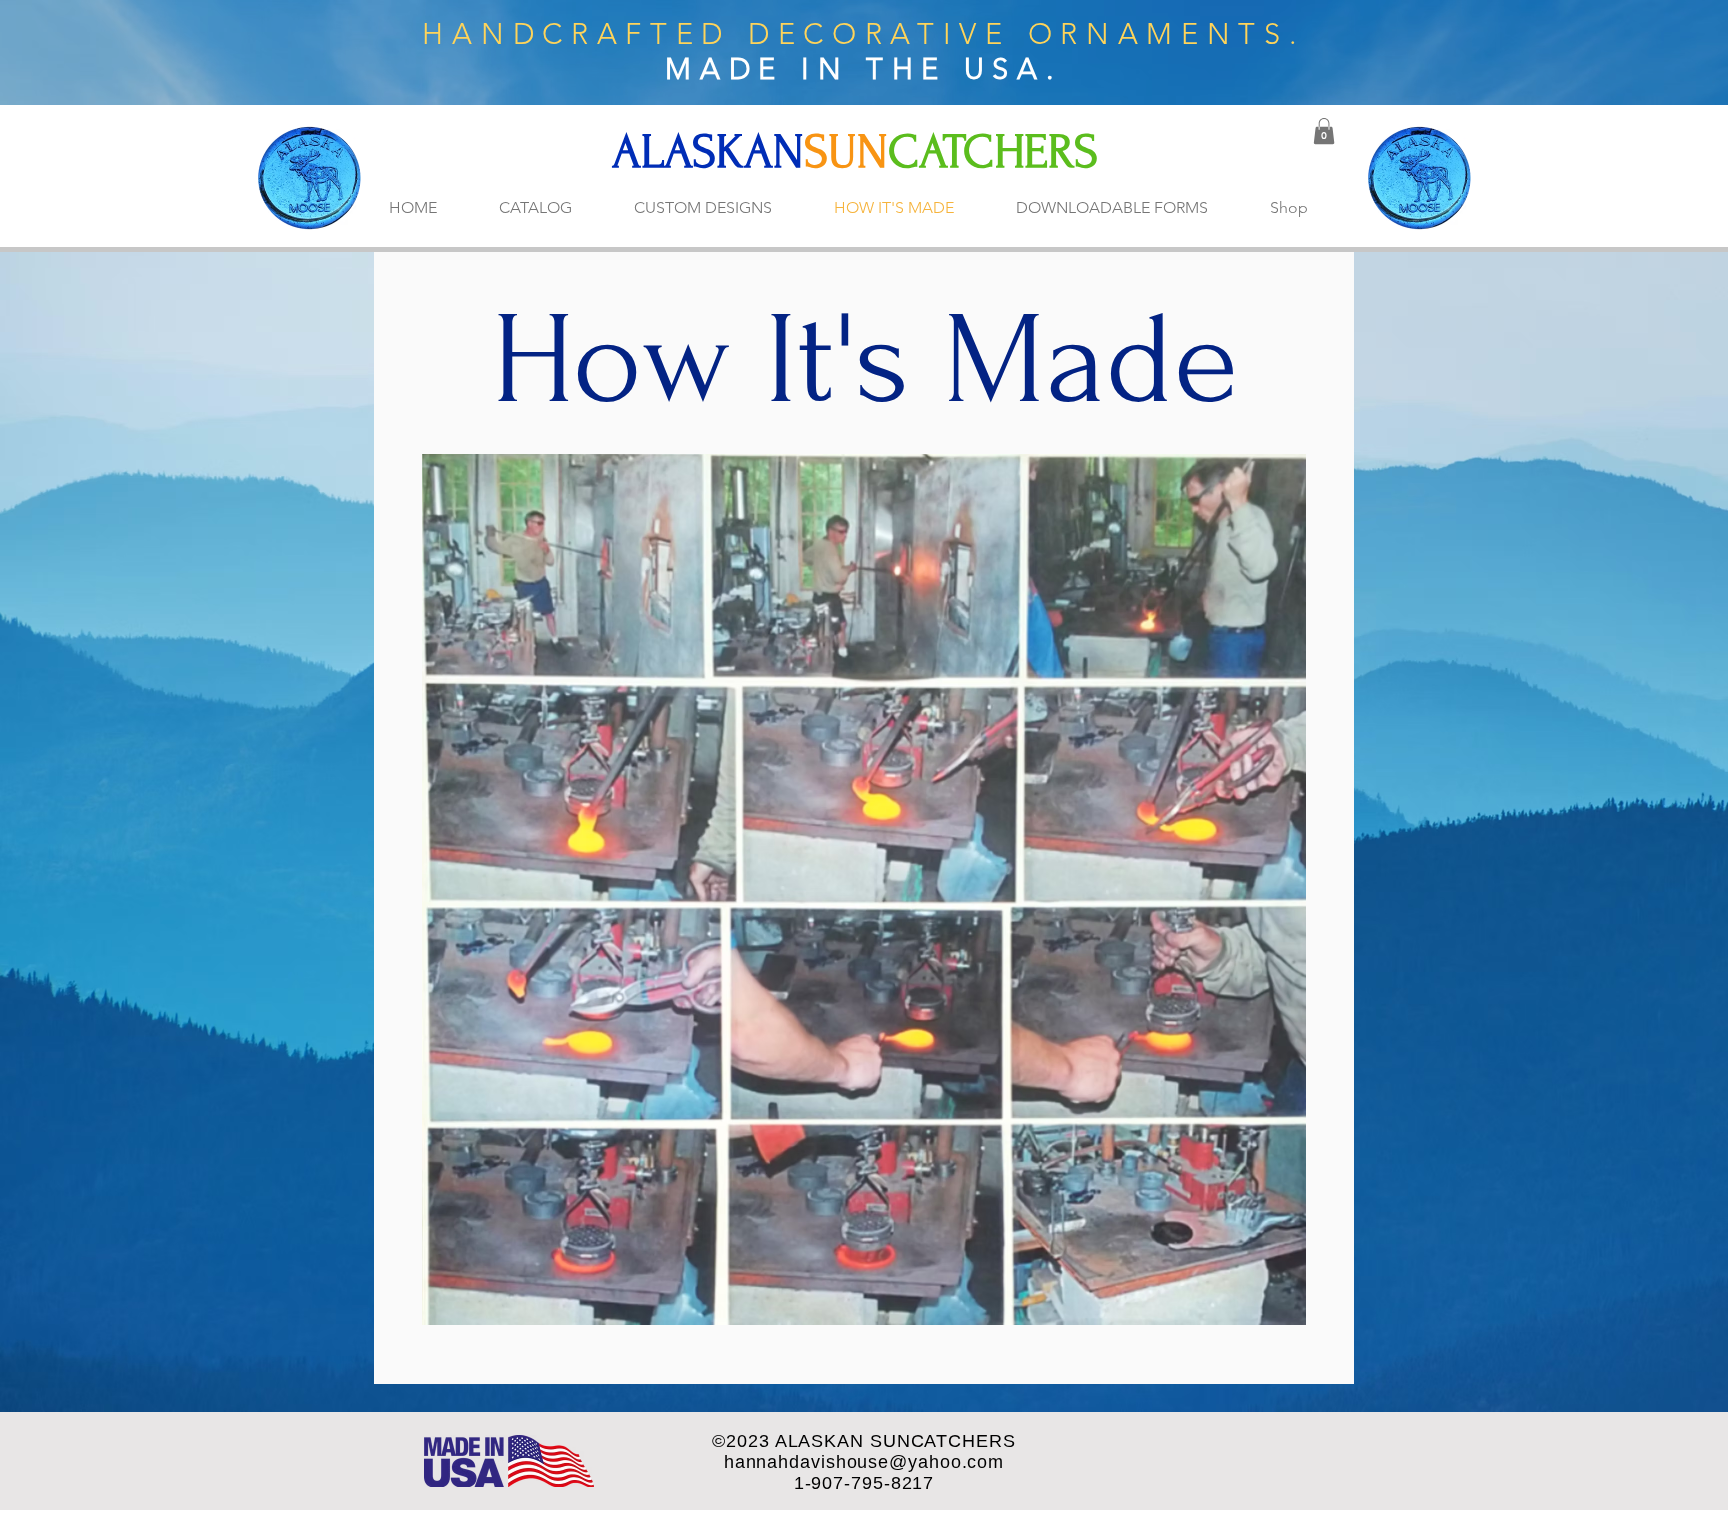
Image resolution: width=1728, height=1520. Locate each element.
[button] (1324, 131)
